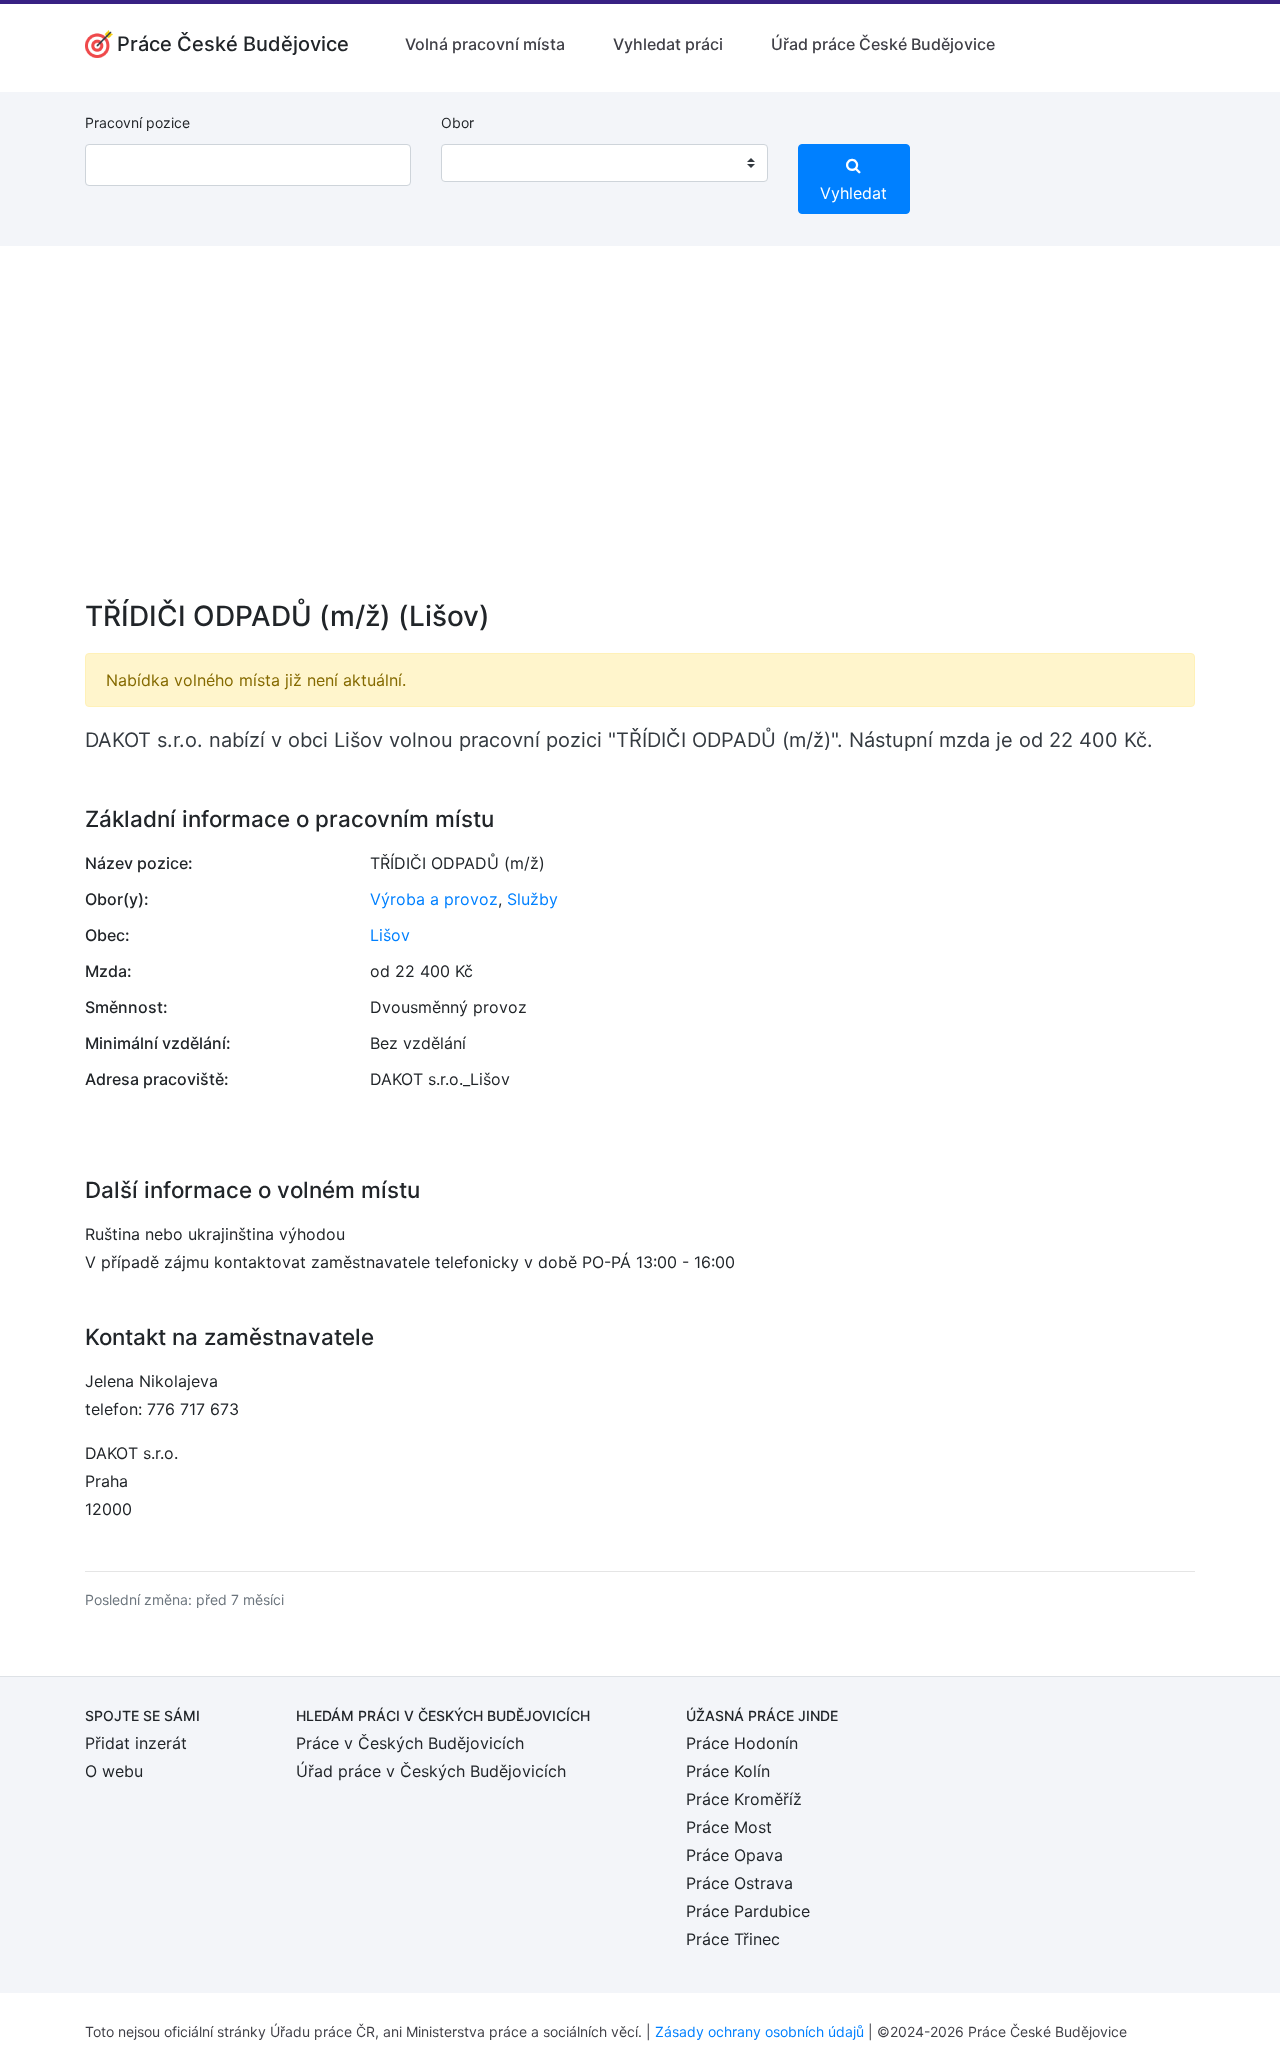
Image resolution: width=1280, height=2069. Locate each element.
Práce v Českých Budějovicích (410, 1743)
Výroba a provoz (434, 899)
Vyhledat (853, 193)
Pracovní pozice (137, 122)
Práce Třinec (733, 1939)
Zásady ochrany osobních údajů (759, 2031)
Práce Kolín (728, 1771)
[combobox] (604, 163)
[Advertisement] (640, 436)
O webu (114, 1771)
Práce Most (729, 1827)
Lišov (390, 935)
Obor (457, 122)
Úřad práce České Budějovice (883, 44)
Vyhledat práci (668, 44)
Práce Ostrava (739, 1883)
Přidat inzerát (136, 1743)
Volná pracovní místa (485, 44)
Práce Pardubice (748, 1911)
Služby (532, 899)
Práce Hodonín (742, 1743)
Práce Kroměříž (744, 1799)
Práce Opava (734, 1855)
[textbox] (482, 163)
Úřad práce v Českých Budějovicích (431, 1771)
